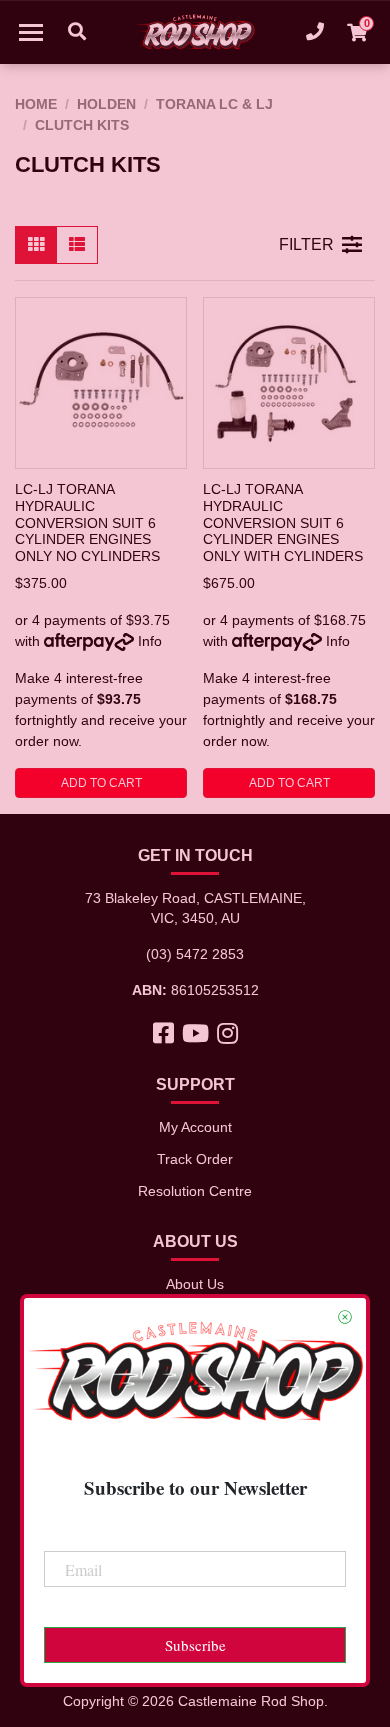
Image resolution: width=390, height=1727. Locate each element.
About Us (195, 1284)
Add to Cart (101, 783)
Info (150, 641)
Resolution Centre (195, 1191)
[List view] (77, 245)
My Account (195, 1127)
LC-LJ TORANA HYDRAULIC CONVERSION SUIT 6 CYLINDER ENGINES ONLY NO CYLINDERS (87, 522)
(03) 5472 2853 (195, 954)
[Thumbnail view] (36, 245)
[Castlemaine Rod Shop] (195, 32)
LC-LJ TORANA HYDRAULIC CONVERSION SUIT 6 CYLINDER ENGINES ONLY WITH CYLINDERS (283, 522)
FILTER (306, 244)
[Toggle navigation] (31, 32)
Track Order (195, 1159)
